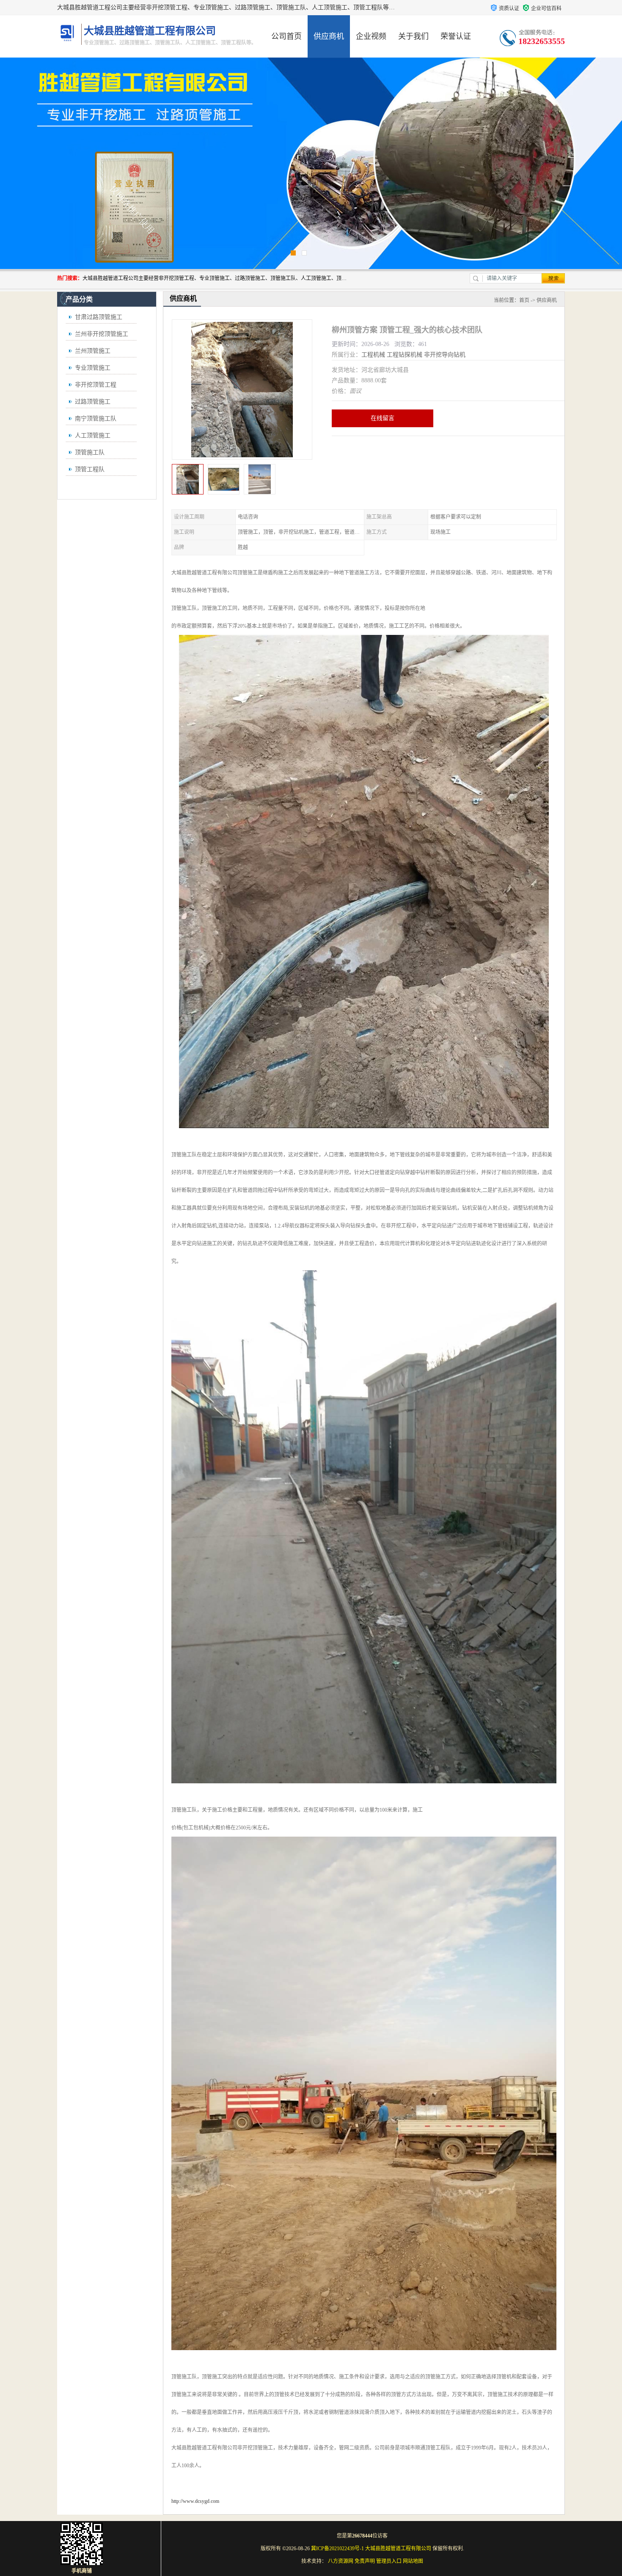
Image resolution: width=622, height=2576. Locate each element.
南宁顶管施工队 (96, 419)
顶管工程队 (90, 469)
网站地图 (413, 2561)
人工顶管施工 (93, 435)
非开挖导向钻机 (445, 355)
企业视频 (371, 36)
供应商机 (329, 36)
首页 (524, 300)
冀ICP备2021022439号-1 (337, 2549)
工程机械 (373, 355)
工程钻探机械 (405, 355)
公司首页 (286, 36)
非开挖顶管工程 (96, 385)
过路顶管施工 (93, 402)
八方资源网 (341, 2561)
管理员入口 (389, 2561)
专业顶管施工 (93, 368)
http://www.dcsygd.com (195, 2501)
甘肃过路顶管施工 (99, 317)
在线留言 (383, 418)
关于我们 (413, 36)
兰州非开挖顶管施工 (102, 334)
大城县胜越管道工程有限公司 (398, 2549)
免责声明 (365, 2561)
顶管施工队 (90, 452)
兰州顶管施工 (93, 351)
